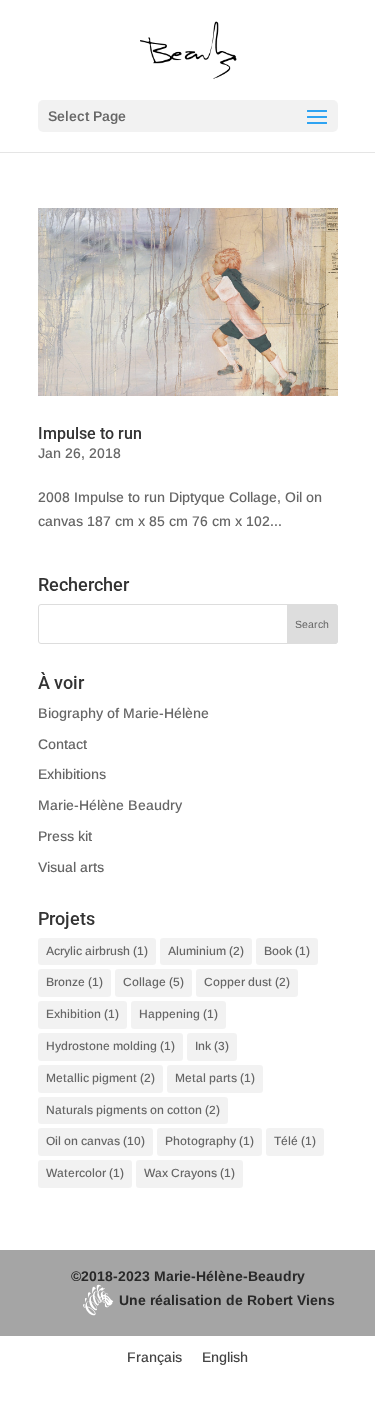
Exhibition (82, 1014)
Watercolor (85, 1173)
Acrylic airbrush (97, 951)
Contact (62, 744)
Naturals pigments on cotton (133, 1110)
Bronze (74, 982)
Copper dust (247, 982)
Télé (295, 1141)
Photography (209, 1141)
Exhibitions (72, 774)
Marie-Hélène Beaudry (110, 805)
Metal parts (215, 1078)
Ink (212, 1046)
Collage (153, 982)
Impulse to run (90, 433)
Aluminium (206, 951)
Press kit (65, 836)
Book (287, 951)
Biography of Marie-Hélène (123, 713)
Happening (178, 1014)
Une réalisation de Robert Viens (227, 1300)
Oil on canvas (95, 1141)
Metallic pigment (100, 1078)
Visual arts (71, 867)
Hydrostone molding (110, 1046)
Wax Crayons (189, 1173)
